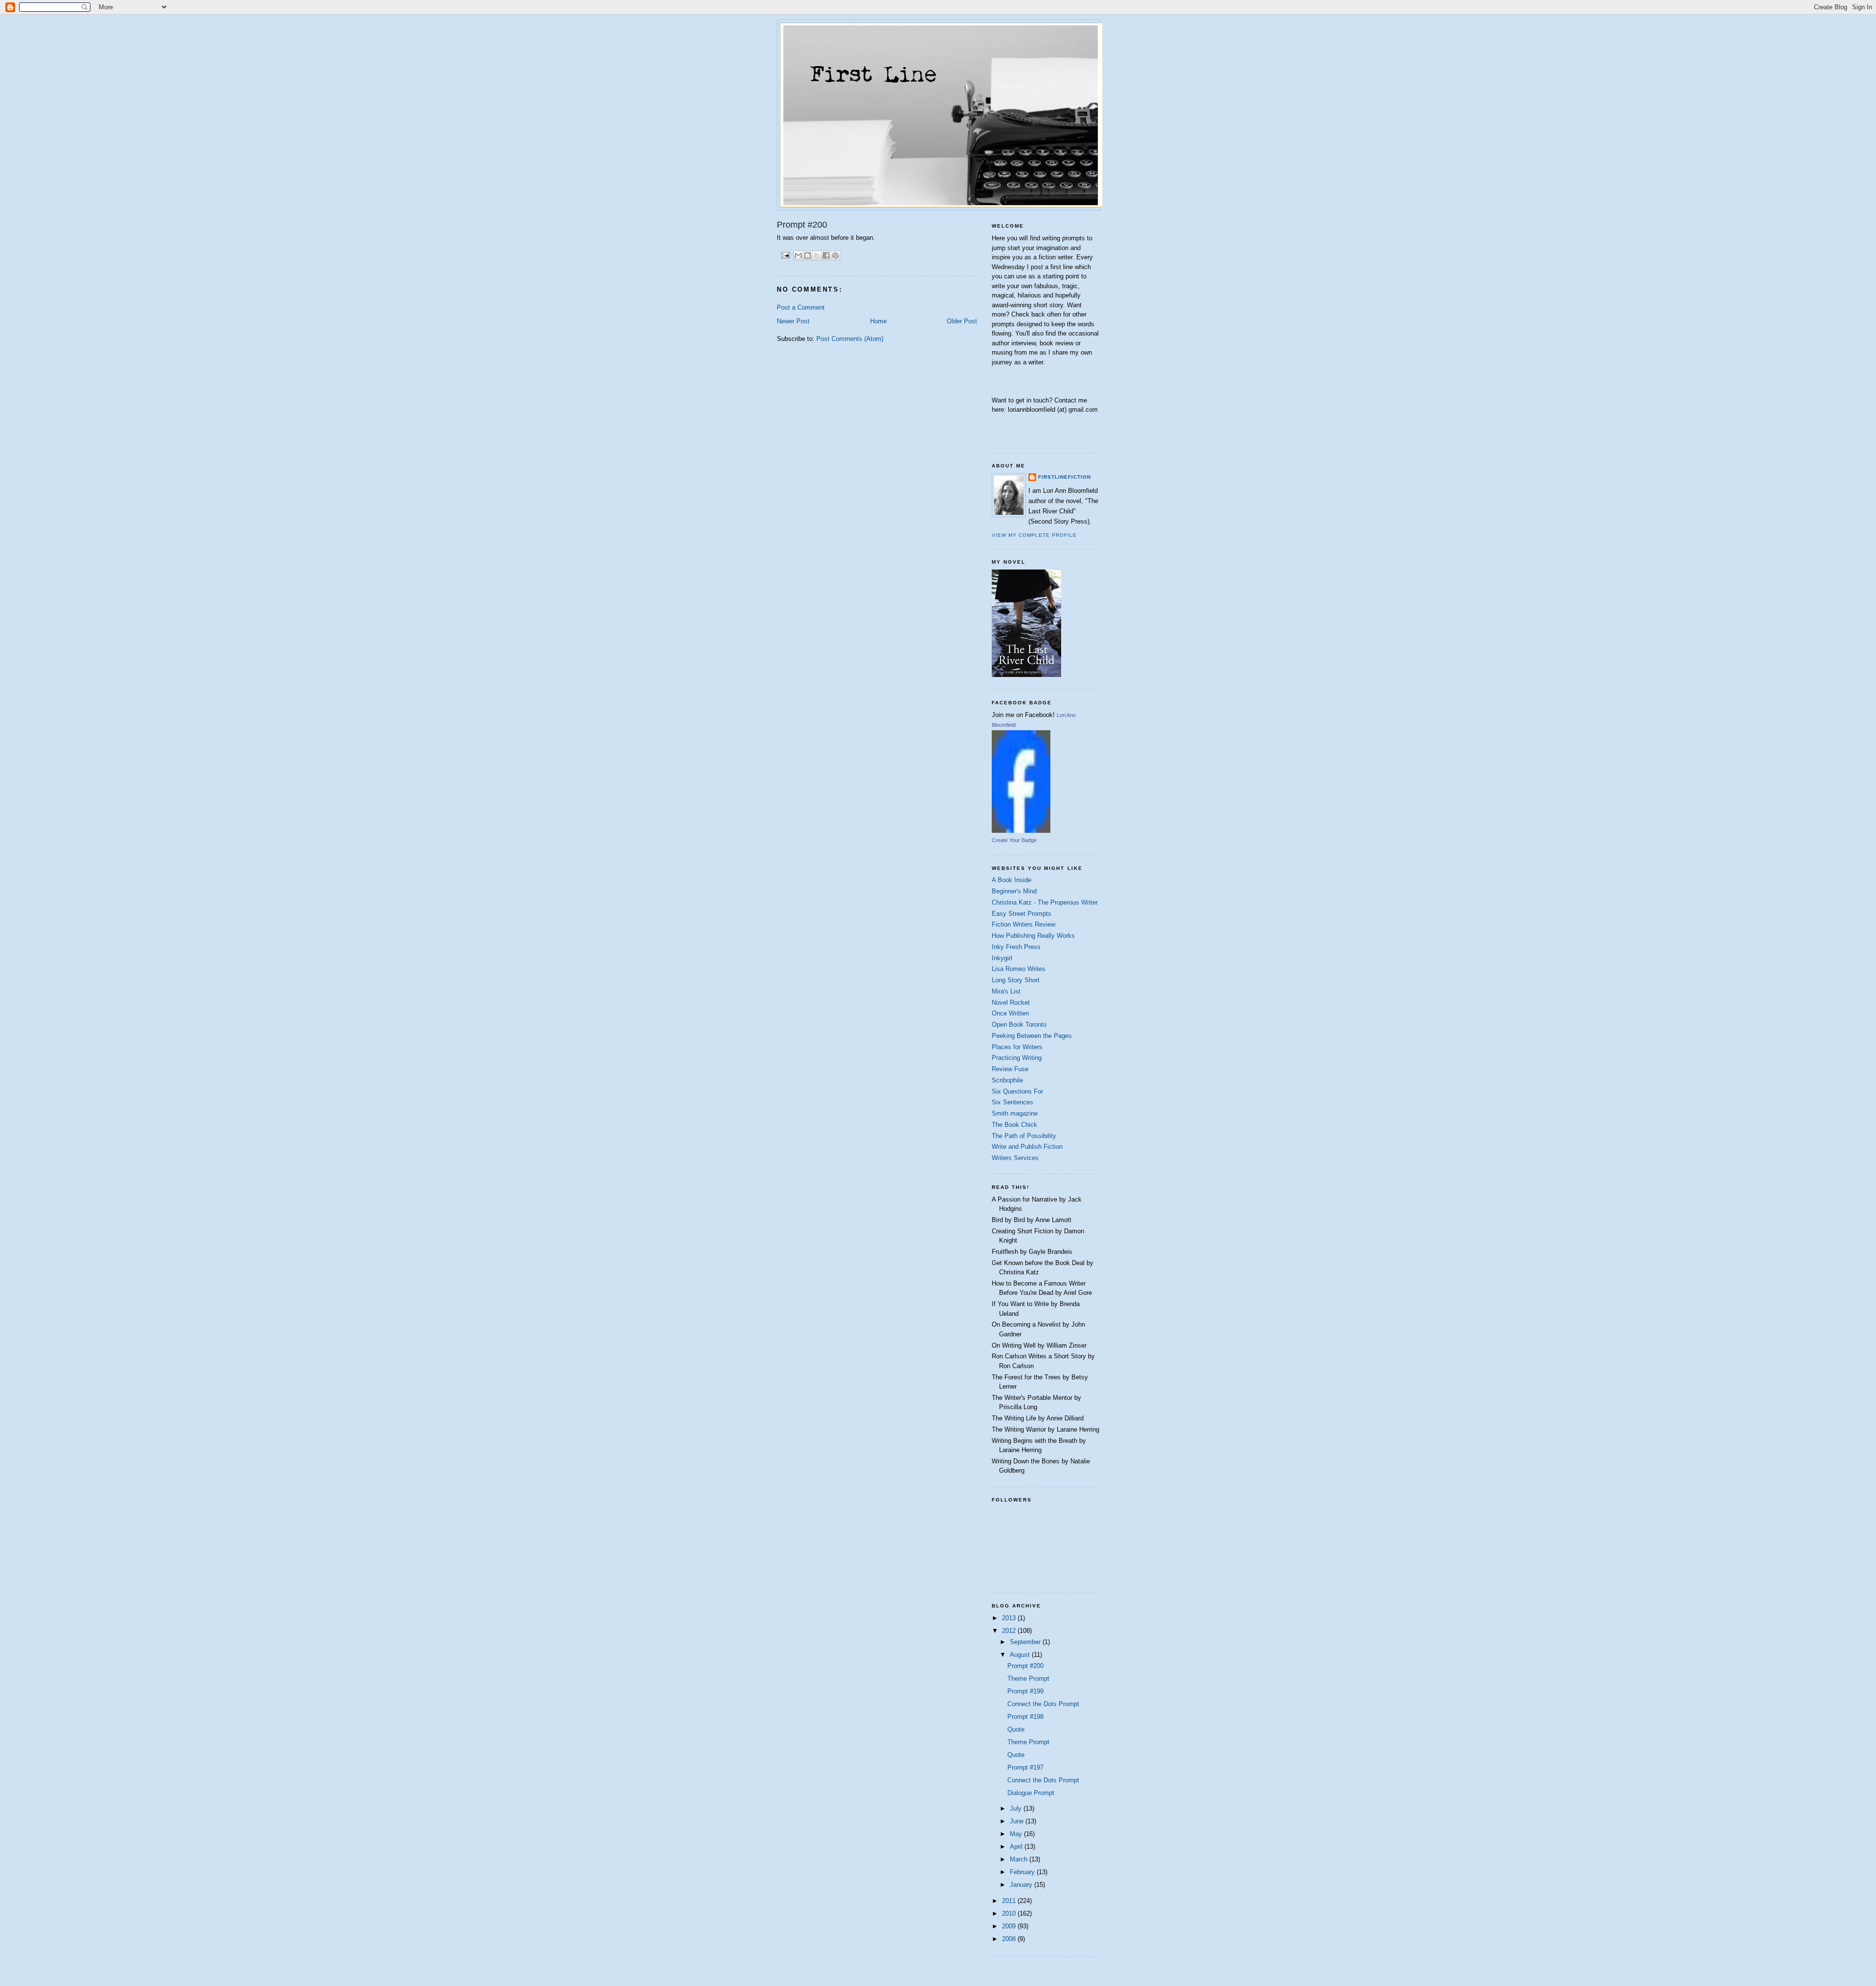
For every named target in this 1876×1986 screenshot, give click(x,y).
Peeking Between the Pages (1032, 1036)
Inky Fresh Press (1016, 947)
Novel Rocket (1011, 1003)
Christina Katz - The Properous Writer (1045, 902)
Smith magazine (1015, 1113)
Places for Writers (1017, 1047)
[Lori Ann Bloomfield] (1021, 831)
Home (878, 321)
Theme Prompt (1028, 1679)
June (1018, 1821)
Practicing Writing (1017, 1058)
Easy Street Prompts (1022, 914)
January (1022, 1885)
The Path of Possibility (1024, 1136)
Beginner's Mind (1014, 891)
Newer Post (793, 321)
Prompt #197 (1025, 1767)
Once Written (1010, 1013)
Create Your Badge (1014, 840)
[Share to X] (817, 255)
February (1023, 1872)
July (1017, 1808)
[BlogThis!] (808, 255)
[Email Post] (785, 255)
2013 (1010, 1618)
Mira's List (1006, 991)
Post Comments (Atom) (850, 339)
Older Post (962, 321)
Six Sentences (1013, 1102)
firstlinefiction (1065, 477)
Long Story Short (1016, 980)
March (1020, 1859)
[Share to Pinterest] (835, 255)
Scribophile (1007, 1080)
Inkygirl (1002, 958)
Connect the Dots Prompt (1043, 1704)
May (1017, 1834)
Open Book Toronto (1019, 1025)
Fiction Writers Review (1023, 924)
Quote (1016, 1729)
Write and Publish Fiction (1027, 1147)
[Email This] (798, 255)
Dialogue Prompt (1031, 1793)
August (1021, 1655)
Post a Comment (801, 307)
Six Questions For (1017, 1091)
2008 (1010, 1939)
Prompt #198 (1025, 1717)
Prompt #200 (1025, 1666)
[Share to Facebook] (826, 255)
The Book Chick (1014, 1125)
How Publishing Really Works (1033, 936)
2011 (1010, 1901)
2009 (1010, 1926)
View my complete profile (1034, 535)
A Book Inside (1012, 880)
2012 (1010, 1631)
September (1026, 1642)
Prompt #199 (1025, 1691)
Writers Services (1015, 1158)
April (1017, 1847)
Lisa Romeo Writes (1019, 969)
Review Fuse (1010, 1069)
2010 (1010, 1913)
